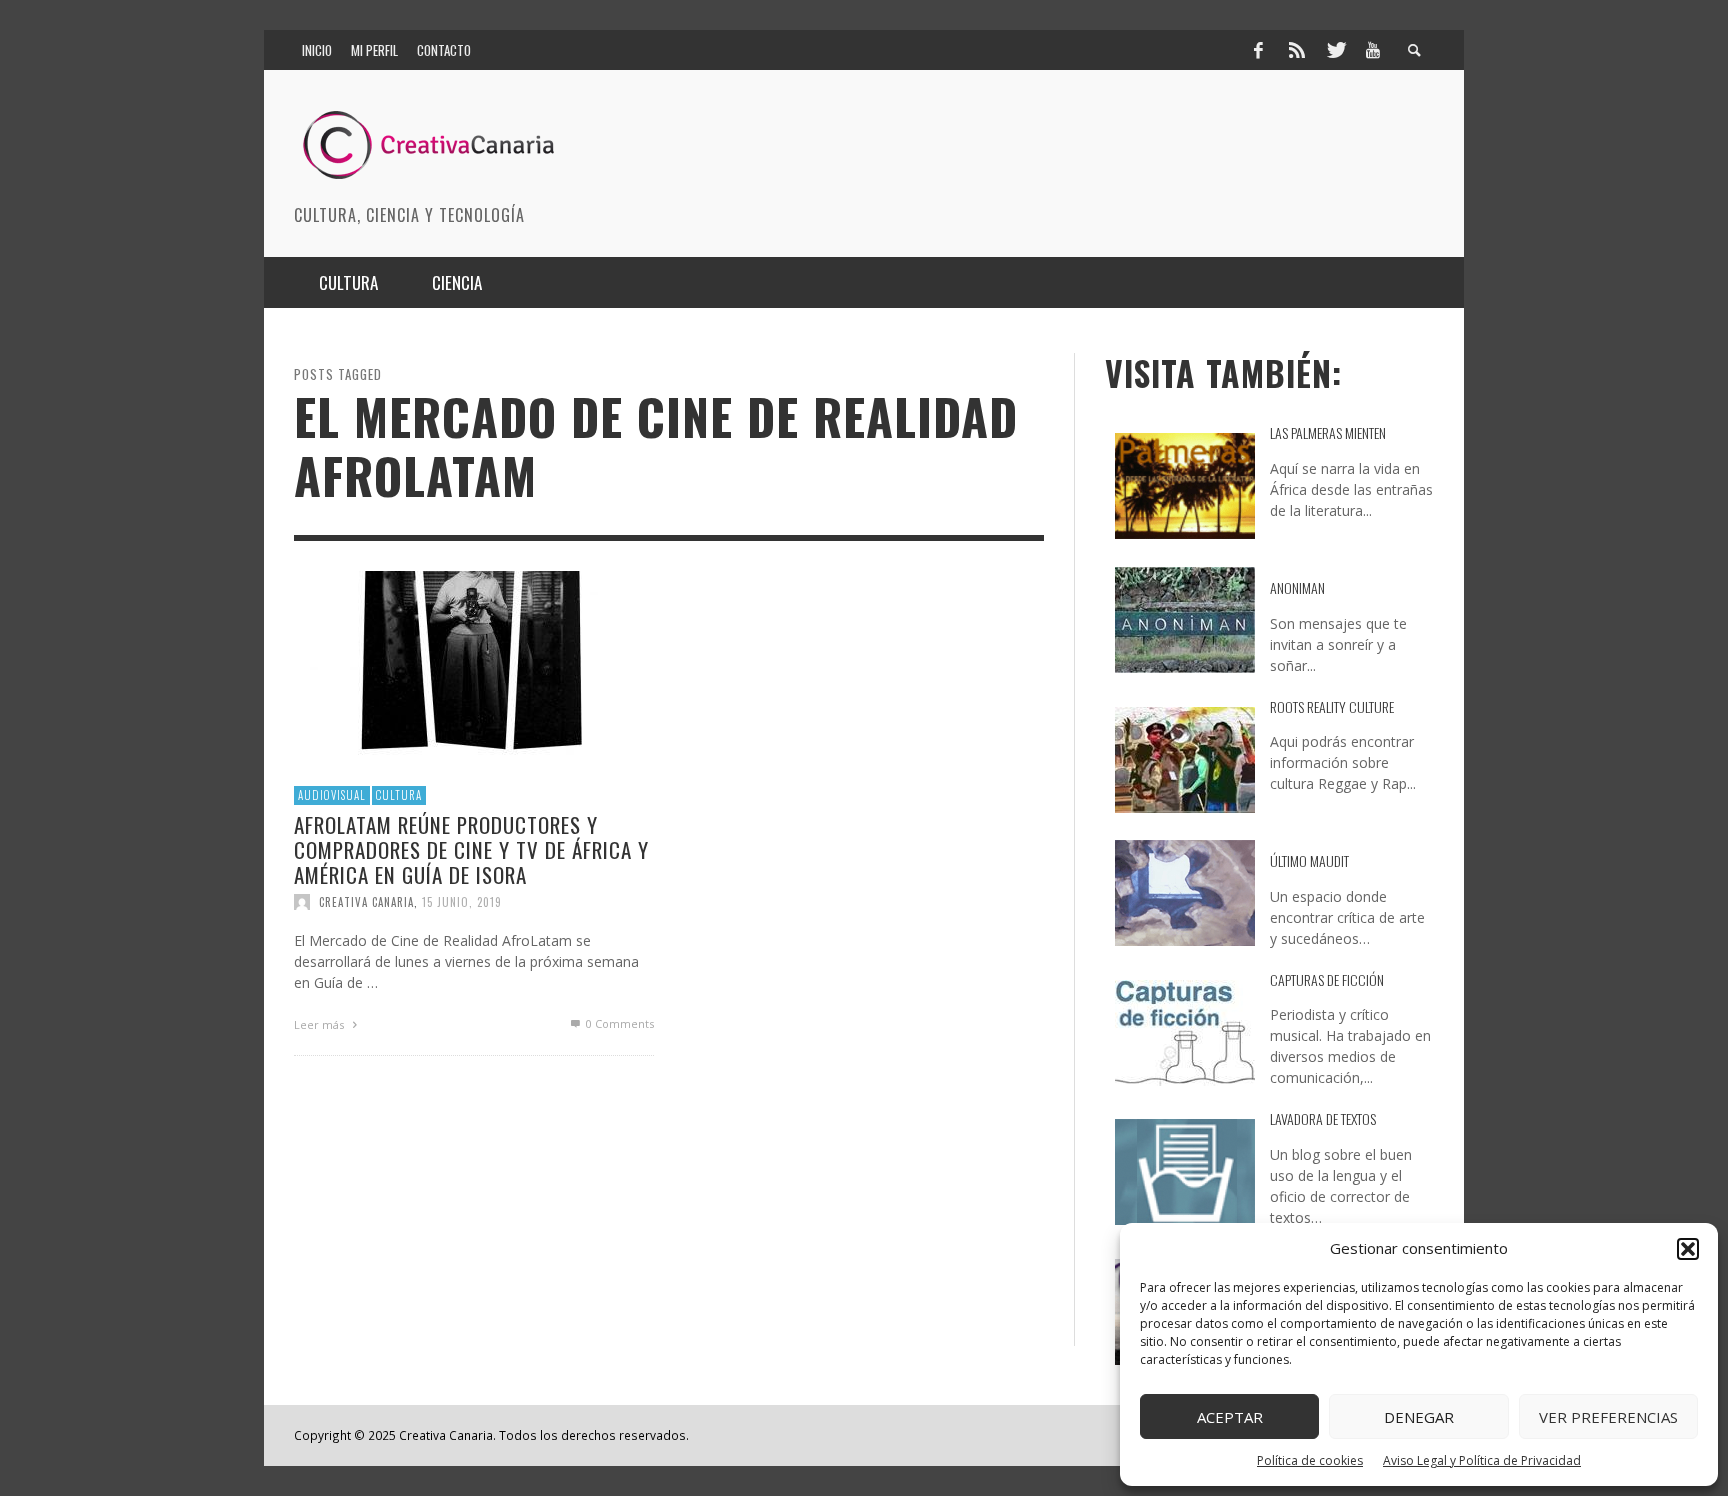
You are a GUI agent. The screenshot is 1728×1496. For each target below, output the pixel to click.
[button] (1688, 1249)
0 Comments (618, 1023)
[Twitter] (1335, 50)
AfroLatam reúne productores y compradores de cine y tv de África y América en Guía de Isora (471, 848)
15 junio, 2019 (462, 902)
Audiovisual (332, 795)
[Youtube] (1373, 50)
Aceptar (1230, 1417)
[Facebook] (1258, 50)
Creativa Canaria (366, 902)
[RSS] (1297, 50)
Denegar (1419, 1417)
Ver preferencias (1608, 1417)
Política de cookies (1310, 1460)
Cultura (399, 795)
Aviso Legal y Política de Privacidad (1482, 1460)
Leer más (320, 1024)
